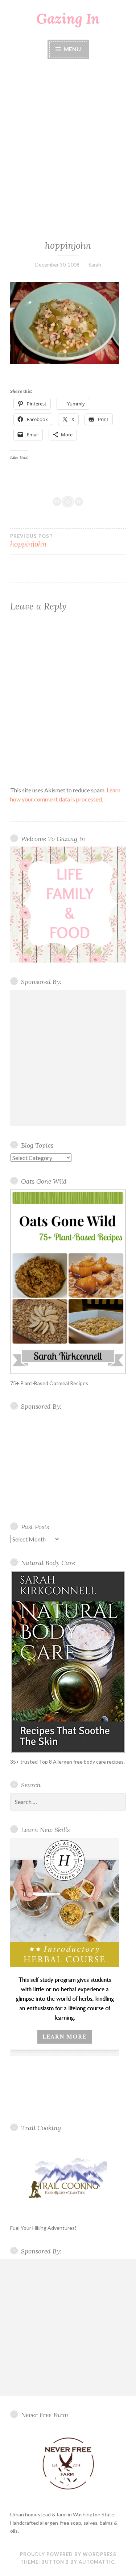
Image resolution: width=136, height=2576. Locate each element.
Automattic (97, 2562)
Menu (72, 49)
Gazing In (68, 19)
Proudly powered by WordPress (68, 2554)
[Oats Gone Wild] (68, 1282)
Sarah (95, 265)
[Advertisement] (68, 150)
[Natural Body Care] (68, 1662)
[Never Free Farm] (68, 2464)
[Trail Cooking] (68, 2177)
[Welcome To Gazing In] (68, 905)
